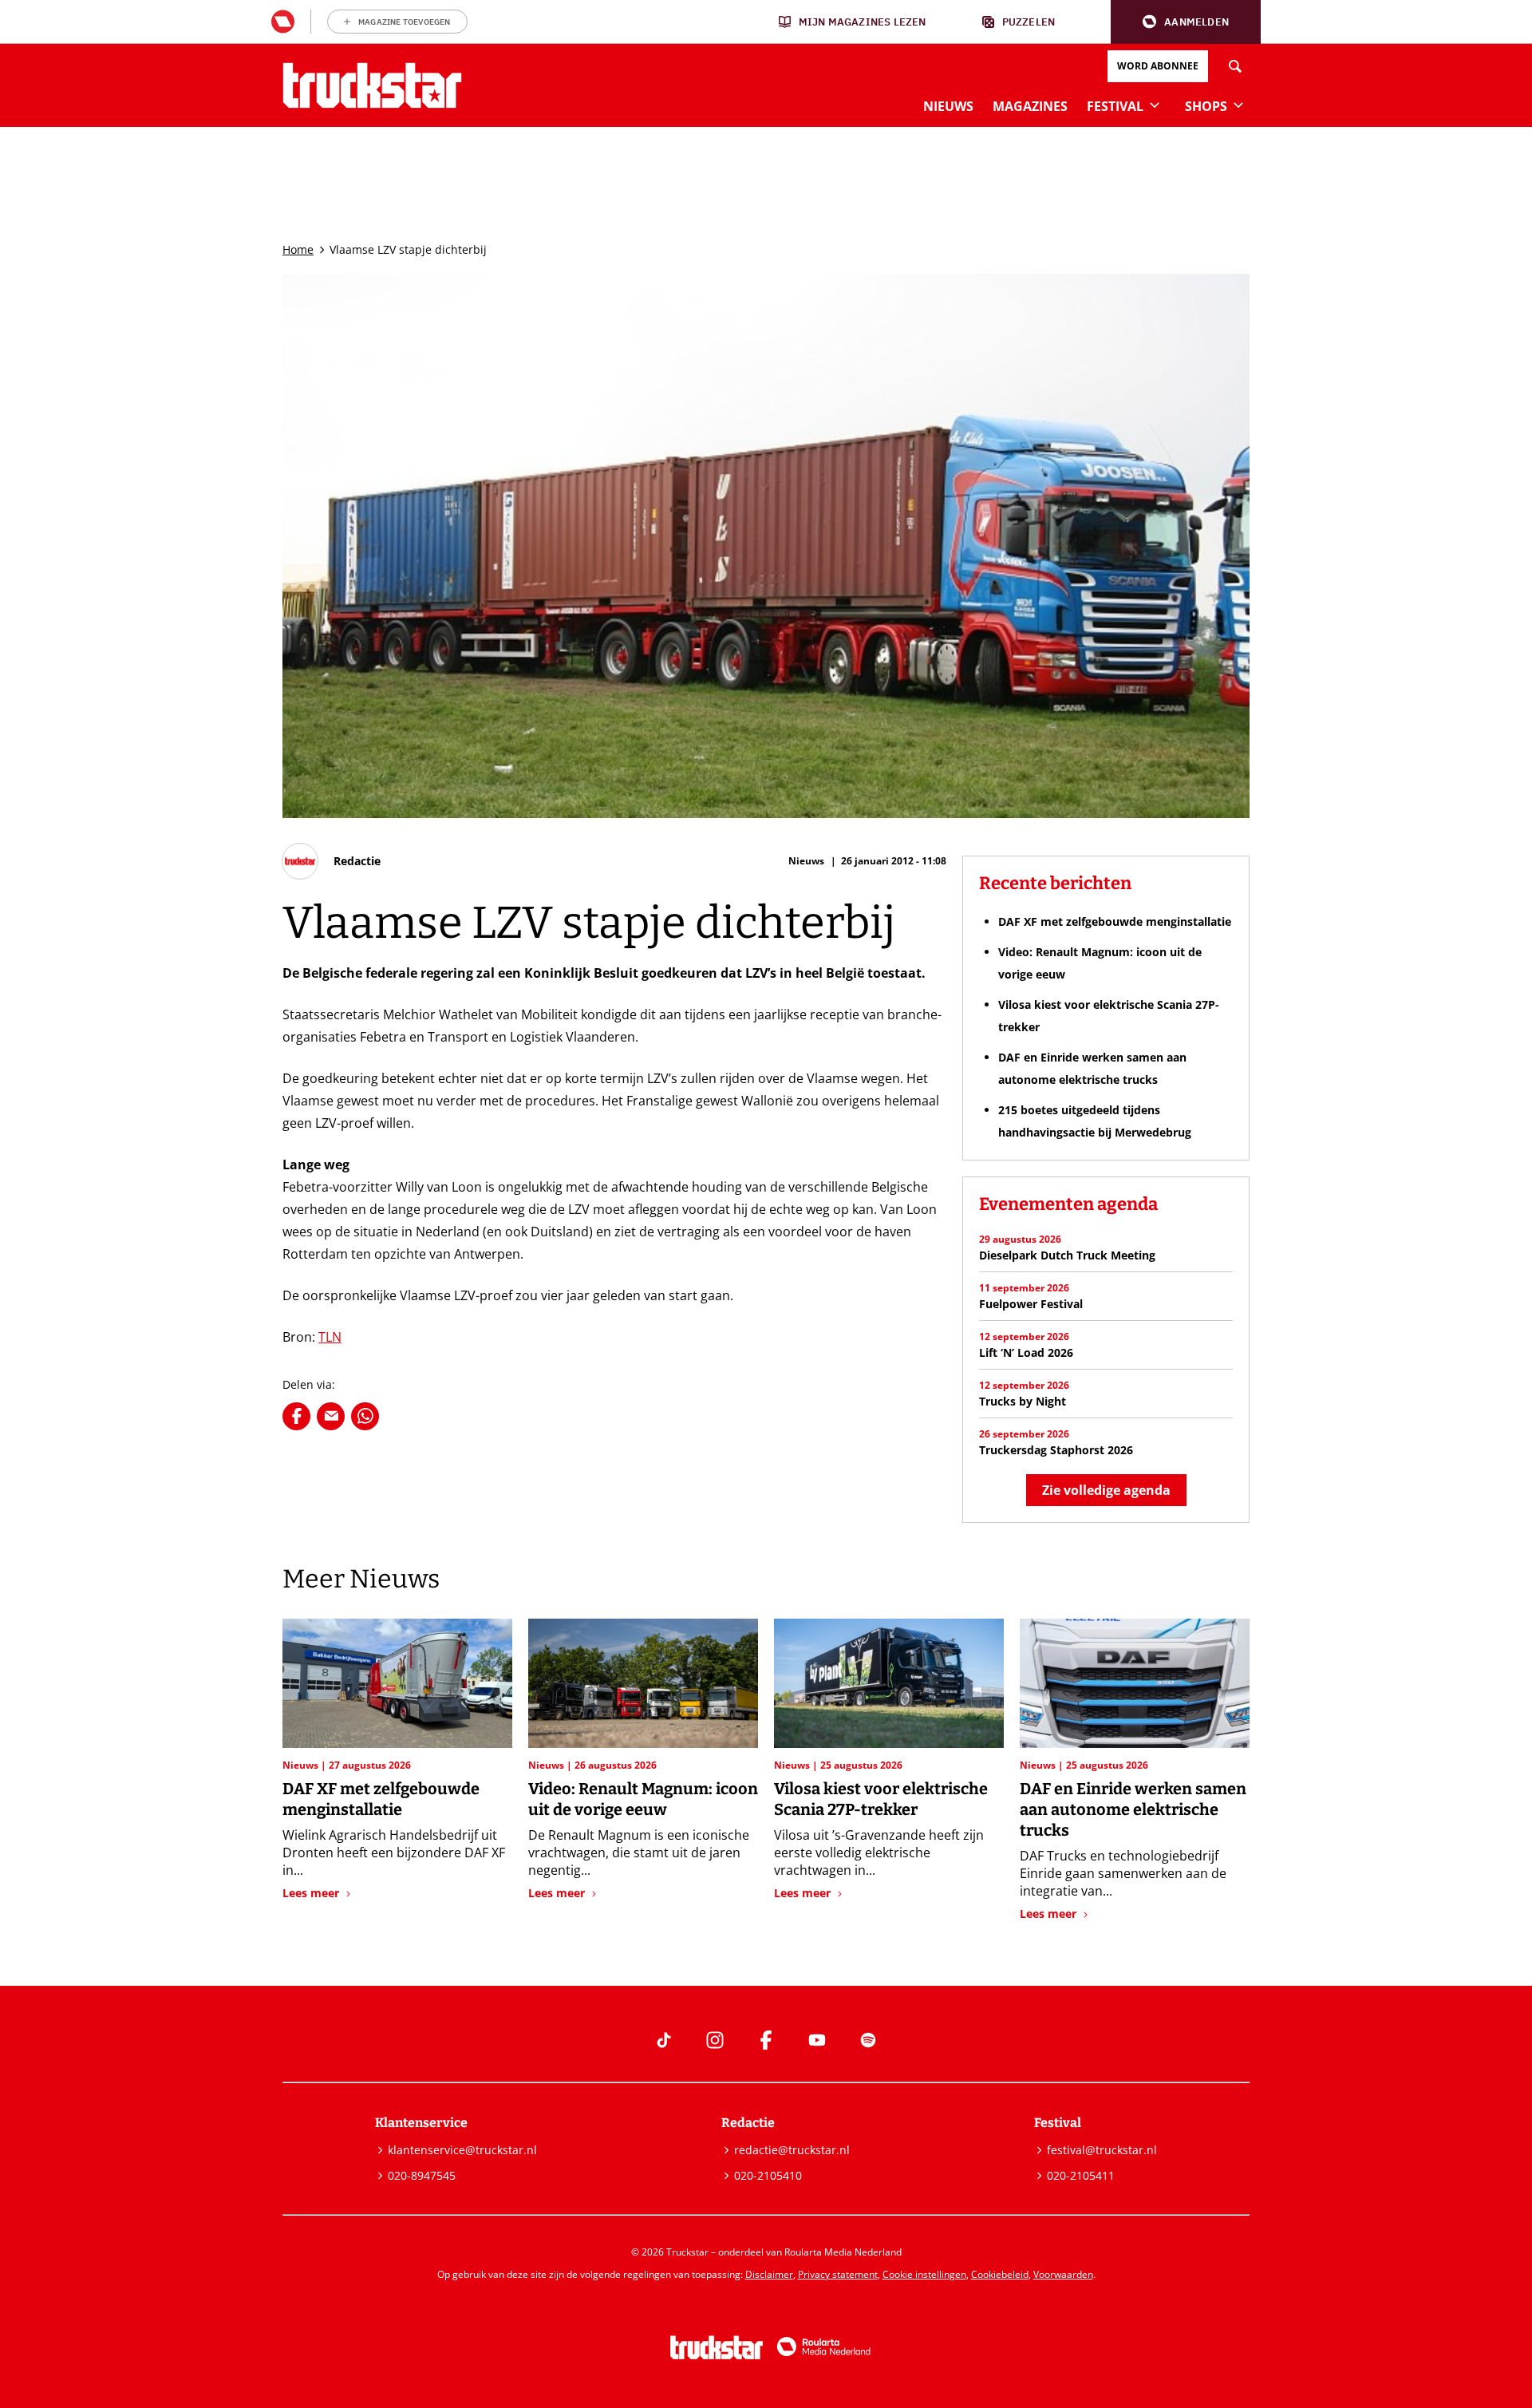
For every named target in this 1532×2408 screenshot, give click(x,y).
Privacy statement (838, 2274)
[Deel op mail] (331, 1416)
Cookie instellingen (924, 2274)
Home (298, 249)
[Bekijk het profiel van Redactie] (332, 861)
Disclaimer (769, 2274)
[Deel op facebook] (296, 1416)
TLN (330, 1337)
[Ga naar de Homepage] (372, 85)
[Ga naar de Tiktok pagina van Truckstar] (664, 2040)
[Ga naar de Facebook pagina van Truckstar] (766, 2040)
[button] (1186, 22)
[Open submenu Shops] (1238, 105)
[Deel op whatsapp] (365, 1416)
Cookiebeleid (1000, 2274)
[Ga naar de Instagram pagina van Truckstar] (715, 2040)
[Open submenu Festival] (1155, 105)
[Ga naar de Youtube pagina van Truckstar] (817, 2040)
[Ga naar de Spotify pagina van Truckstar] (868, 2040)
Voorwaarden (1063, 2274)
